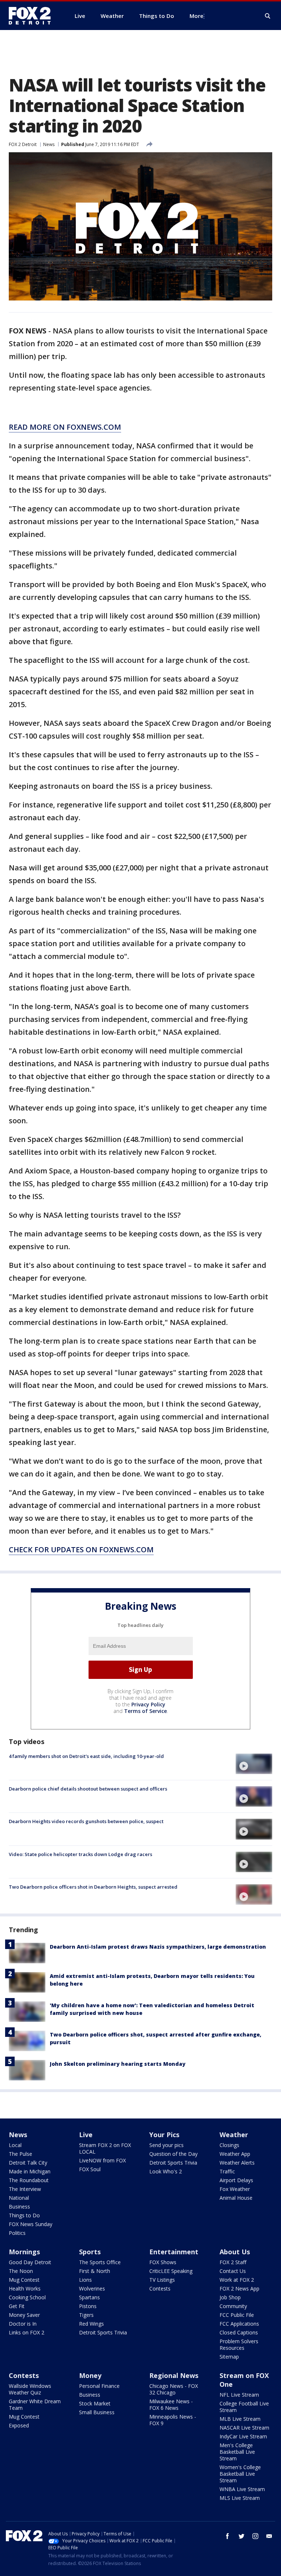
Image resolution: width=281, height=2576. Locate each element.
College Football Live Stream (244, 2407)
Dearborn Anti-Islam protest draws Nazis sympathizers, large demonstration (158, 1947)
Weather (234, 2135)
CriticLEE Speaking (171, 2271)
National (19, 2198)
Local (15, 2145)
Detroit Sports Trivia (173, 2163)
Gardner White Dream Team (35, 2405)
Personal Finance (99, 2386)
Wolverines (92, 2288)
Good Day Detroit (30, 2262)
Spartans (89, 2297)
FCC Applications (239, 2324)
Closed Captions (239, 2332)
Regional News (174, 2375)
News (49, 144)
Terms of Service (145, 1711)
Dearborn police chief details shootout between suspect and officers (88, 1789)
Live (86, 2135)
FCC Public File (237, 2315)
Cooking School (27, 2297)
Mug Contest (24, 2280)
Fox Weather (235, 2189)
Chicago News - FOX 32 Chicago (174, 2389)
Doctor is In (23, 2324)
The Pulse (20, 2154)
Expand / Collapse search (268, 16)
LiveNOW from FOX (102, 2160)
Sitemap (229, 2357)
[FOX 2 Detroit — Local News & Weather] (33, 16)
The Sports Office (100, 2262)
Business (19, 2207)
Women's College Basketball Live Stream (240, 2474)
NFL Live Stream (239, 2395)
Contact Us (233, 2271)
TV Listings (162, 2280)
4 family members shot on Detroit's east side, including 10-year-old (86, 1756)
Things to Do (24, 2215)
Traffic (227, 2171)
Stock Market (95, 2403)
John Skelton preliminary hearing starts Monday (118, 2064)
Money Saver (24, 2315)
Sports (90, 2252)
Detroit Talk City (28, 2163)
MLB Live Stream (240, 2419)
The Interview (25, 2189)
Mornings (24, 2252)
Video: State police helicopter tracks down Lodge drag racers (80, 1854)
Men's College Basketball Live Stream (237, 2452)
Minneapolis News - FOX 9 (173, 2420)
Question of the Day (173, 2154)
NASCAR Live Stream (244, 2428)
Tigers (86, 2315)
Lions (85, 2280)
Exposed (19, 2425)
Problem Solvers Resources (239, 2344)
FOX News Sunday (31, 2224)
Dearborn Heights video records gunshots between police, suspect (86, 1821)
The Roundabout (29, 2180)
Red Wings (91, 2324)
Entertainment (174, 2252)
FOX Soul (90, 2169)
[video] (254, 1764)
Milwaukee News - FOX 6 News (171, 2405)
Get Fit (17, 2306)
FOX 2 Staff (233, 2262)
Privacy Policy (148, 1704)
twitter (241, 2536)
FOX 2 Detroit (23, 144)
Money (90, 2375)
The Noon (21, 2271)
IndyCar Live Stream (243, 2436)
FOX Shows (163, 2262)
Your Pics (164, 2135)
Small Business (97, 2412)
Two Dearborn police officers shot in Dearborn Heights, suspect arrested (93, 1887)
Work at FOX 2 (237, 2280)
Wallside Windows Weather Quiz (30, 2389)
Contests (160, 2288)
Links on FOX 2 (27, 2332)
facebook (228, 2536)
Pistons (88, 2306)
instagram (255, 2536)
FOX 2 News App (239, 2288)
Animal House (236, 2198)
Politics (17, 2233)
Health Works (25, 2288)
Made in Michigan (30, 2171)
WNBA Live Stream (242, 2489)
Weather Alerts (237, 2163)
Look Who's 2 (166, 2171)
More (196, 16)
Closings (229, 2145)
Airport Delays (236, 2180)
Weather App (235, 2154)
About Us (235, 2252)
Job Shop (230, 2297)
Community (233, 2306)
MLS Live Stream (240, 2498)
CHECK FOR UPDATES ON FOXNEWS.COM (81, 1550)
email (269, 2536)
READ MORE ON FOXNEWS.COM (65, 427)
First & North (95, 2271)
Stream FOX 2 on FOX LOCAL (105, 2148)
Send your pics (166, 2145)
